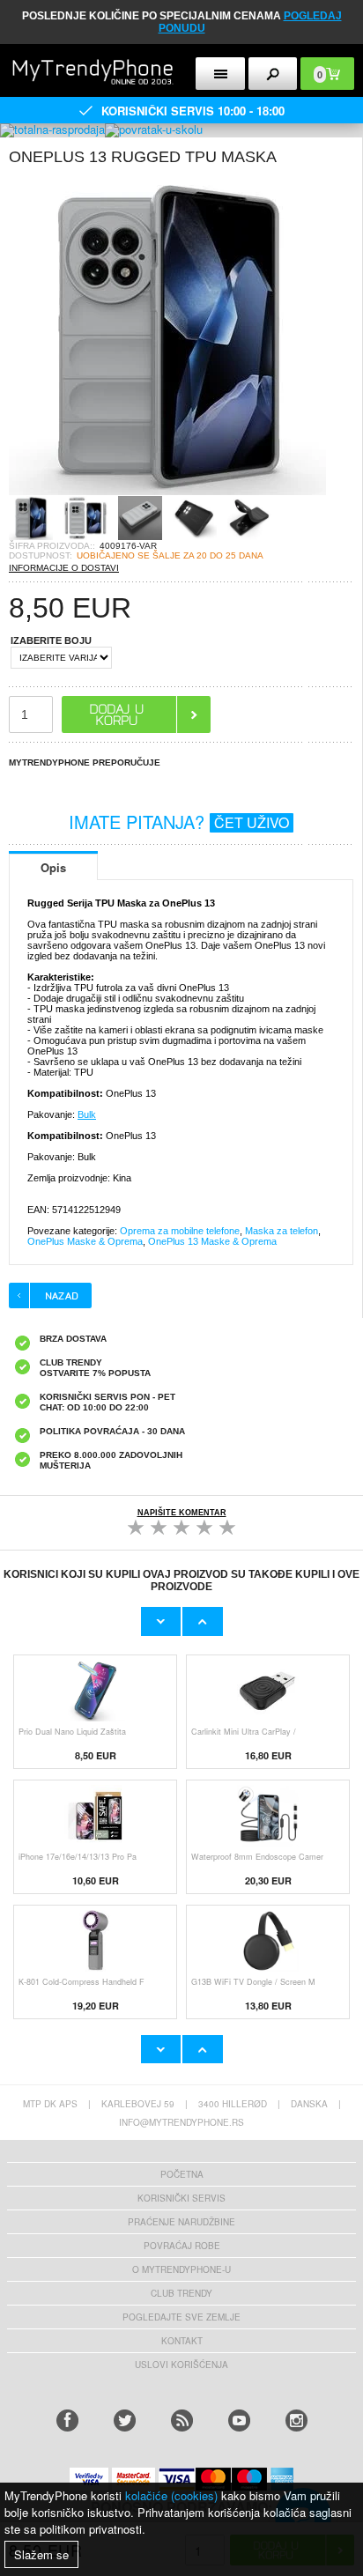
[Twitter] (125, 2421)
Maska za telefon (282, 1231)
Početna (182, 2174)
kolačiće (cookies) (171, 2495)
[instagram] (296, 2421)
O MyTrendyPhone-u (181, 2269)
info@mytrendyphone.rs (181, 2122)
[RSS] (182, 2421)
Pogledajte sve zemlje (181, 2317)
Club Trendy (181, 2293)
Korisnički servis (181, 2198)
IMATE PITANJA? (179, 822)
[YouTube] (239, 2421)
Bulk (87, 1114)
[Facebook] (67, 2421)
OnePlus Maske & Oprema (85, 1241)
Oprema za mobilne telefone (180, 1231)
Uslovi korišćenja (181, 2365)
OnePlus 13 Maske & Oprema (212, 1241)
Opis (53, 867)
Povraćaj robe (182, 2246)
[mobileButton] (273, 74)
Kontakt (182, 2341)
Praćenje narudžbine (181, 2222)
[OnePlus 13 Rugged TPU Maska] (167, 490)
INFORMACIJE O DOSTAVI (64, 568)
